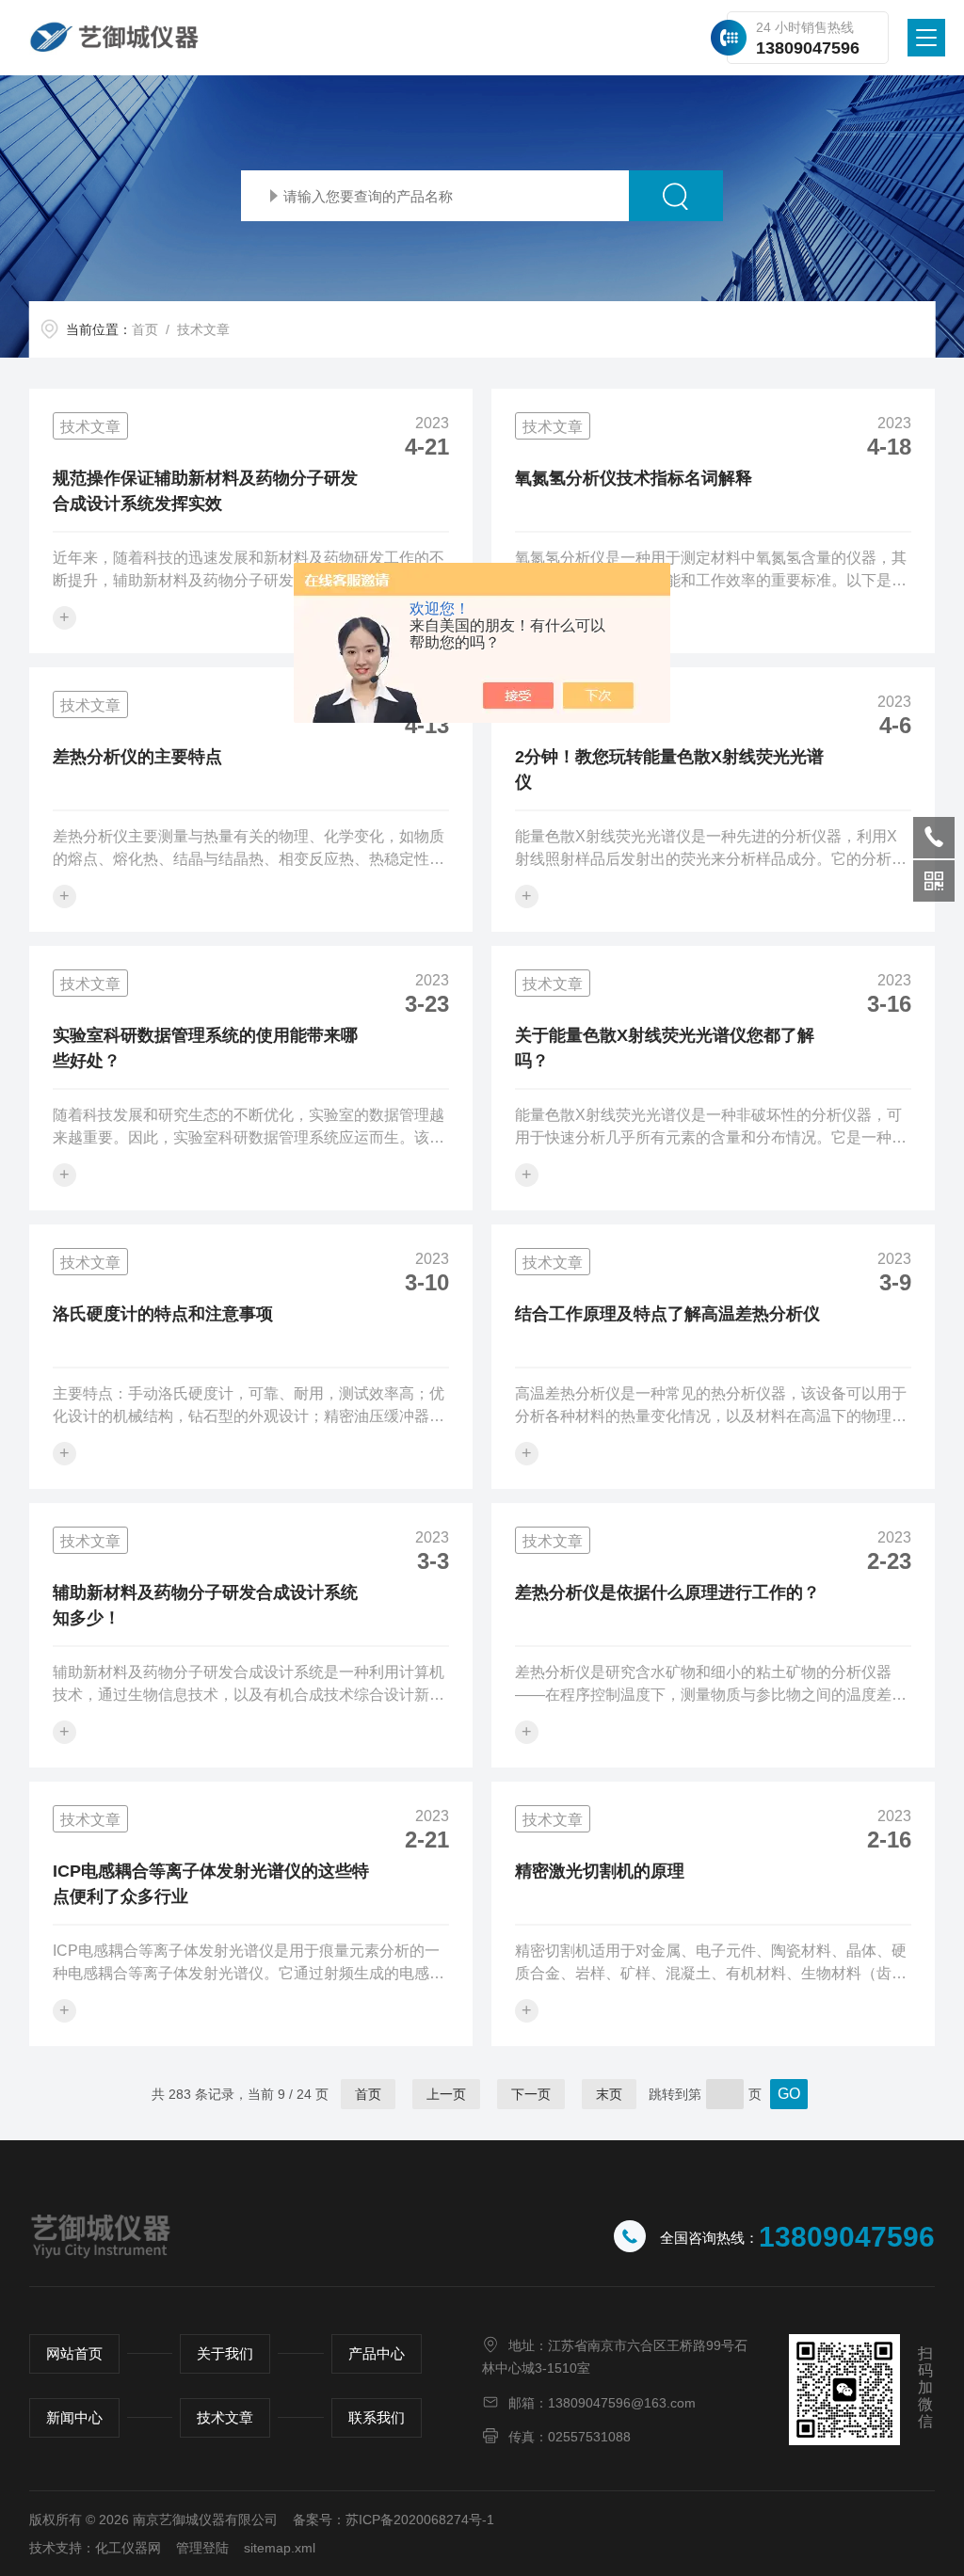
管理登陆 (202, 2548)
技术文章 (225, 2417)
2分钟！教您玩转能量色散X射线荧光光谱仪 (669, 769)
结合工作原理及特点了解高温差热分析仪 (667, 1314)
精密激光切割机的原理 (600, 1871)
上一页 (446, 2094)
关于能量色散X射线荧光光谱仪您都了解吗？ (665, 1048)
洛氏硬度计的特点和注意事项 (163, 1314)
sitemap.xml (280, 2548)
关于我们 (225, 2353)
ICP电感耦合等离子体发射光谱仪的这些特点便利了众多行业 (211, 1884)
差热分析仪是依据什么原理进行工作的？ (667, 1592)
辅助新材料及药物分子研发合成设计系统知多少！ (205, 1605)
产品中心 (377, 2353)
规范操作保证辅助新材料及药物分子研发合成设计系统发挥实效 (205, 491)
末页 (609, 2094)
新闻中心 (74, 2417)
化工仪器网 (128, 2548)
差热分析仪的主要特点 (137, 757)
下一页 (531, 2094)
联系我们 (377, 2417)
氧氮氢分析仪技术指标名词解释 (634, 478)
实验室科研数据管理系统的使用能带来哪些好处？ (205, 1048)
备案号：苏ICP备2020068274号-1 (394, 2520)
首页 (145, 329)
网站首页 (74, 2353)
